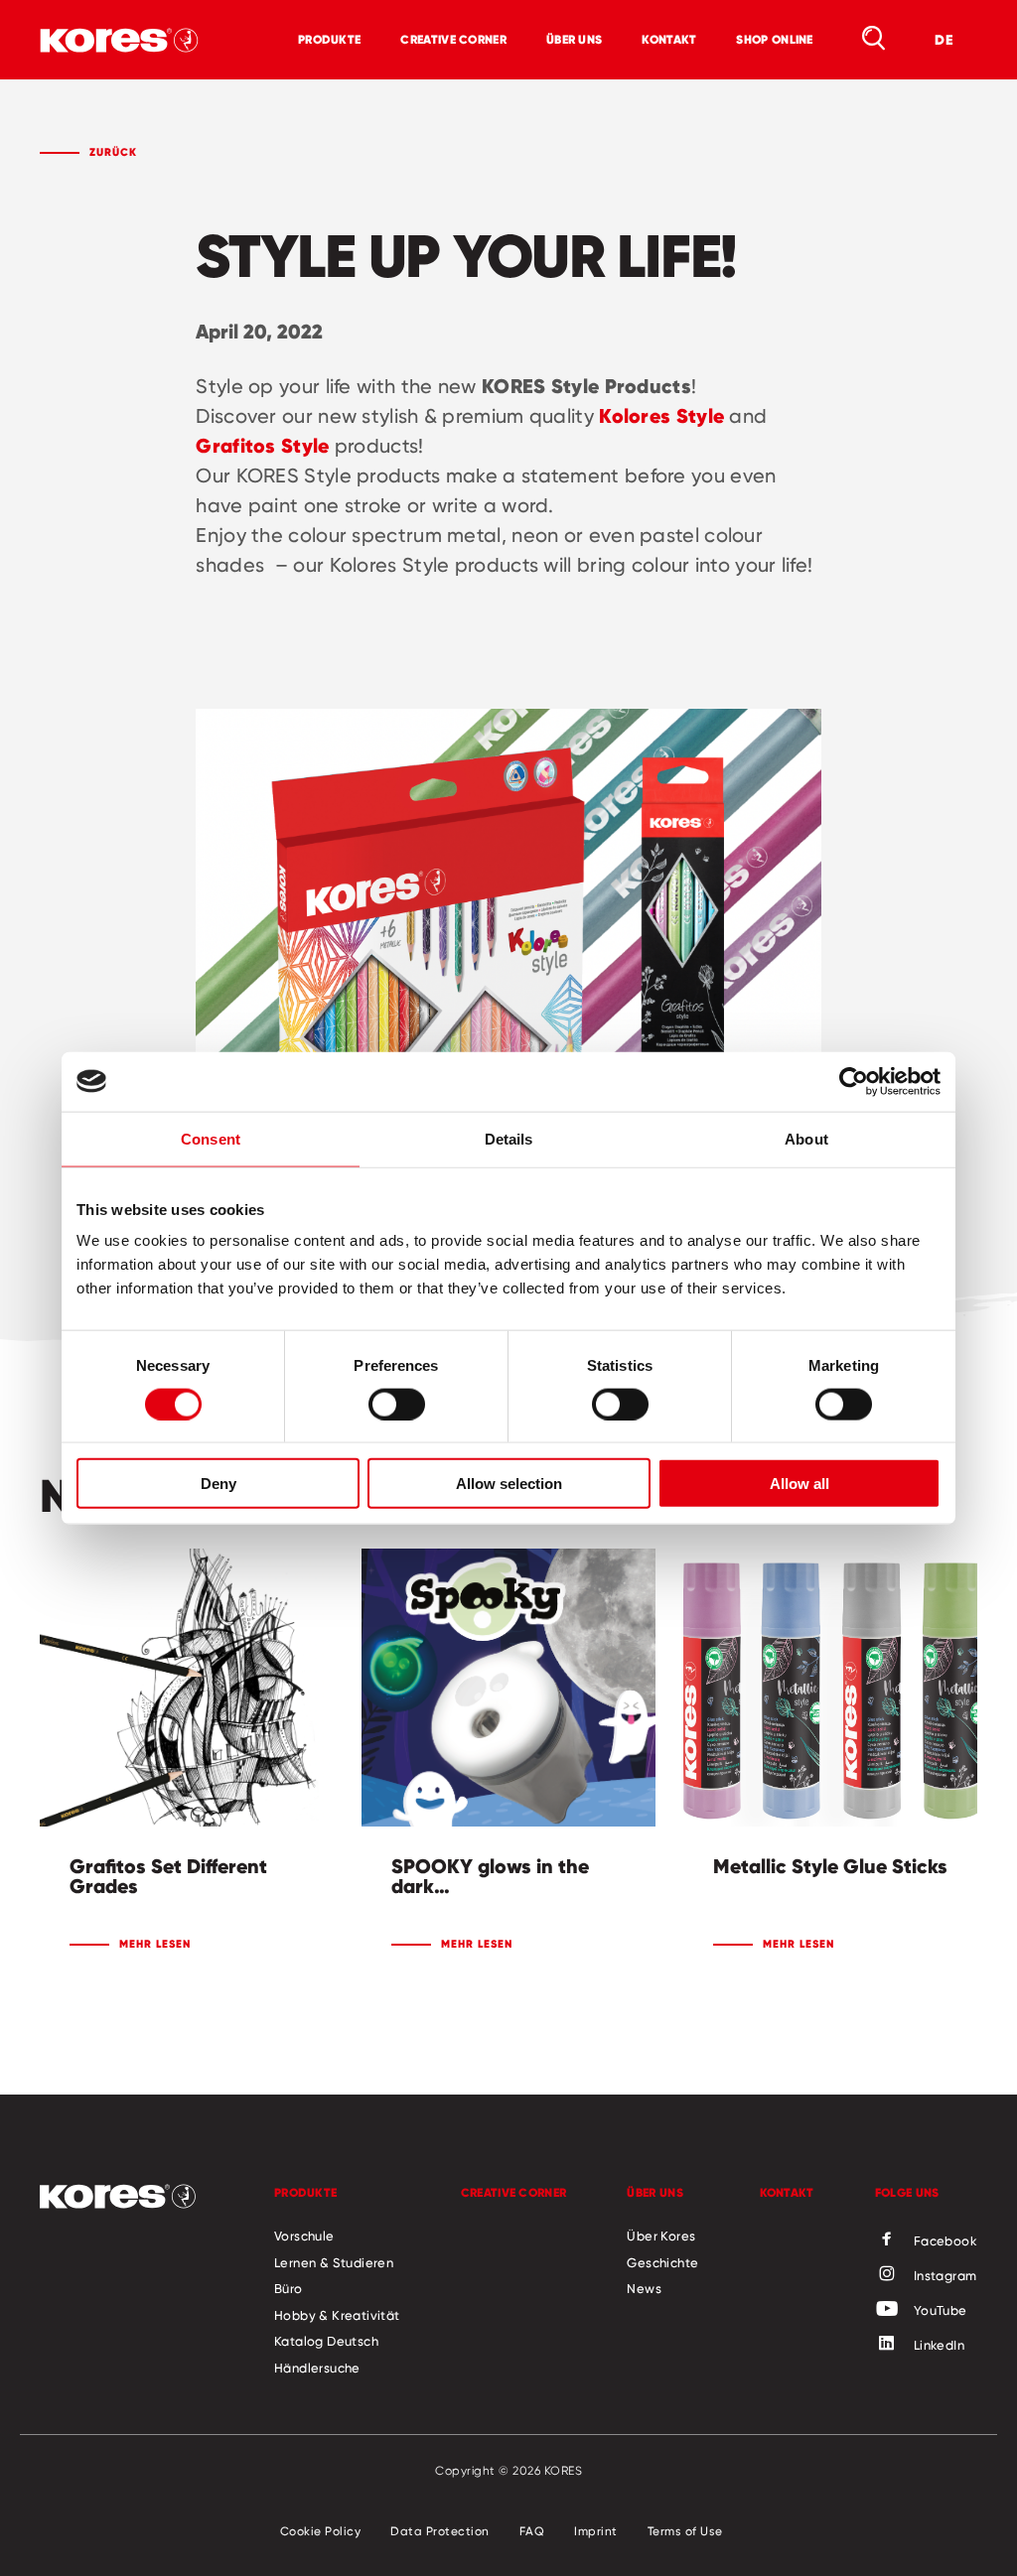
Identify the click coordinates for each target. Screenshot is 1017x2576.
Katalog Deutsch (326, 2341)
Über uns (574, 39)
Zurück (113, 152)
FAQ (532, 2531)
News (644, 2288)
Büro (289, 2288)
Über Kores (661, 2236)
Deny (218, 1484)
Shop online (774, 39)
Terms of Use (685, 2531)
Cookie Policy (321, 2531)
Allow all (799, 1484)
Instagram (945, 2275)
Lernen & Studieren (334, 2262)
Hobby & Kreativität (337, 2315)
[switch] (397, 1404)
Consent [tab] (211, 1138)
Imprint (596, 2531)
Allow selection (509, 1484)
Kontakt (669, 39)
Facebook (945, 2240)
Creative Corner (453, 39)
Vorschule (304, 2236)
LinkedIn (939, 2345)
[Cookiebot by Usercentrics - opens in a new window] (854, 1081)
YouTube (941, 2310)
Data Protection (440, 2531)
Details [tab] (509, 1138)
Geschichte (662, 2262)
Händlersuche (317, 2368)
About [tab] (806, 1138)
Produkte (329, 39)
